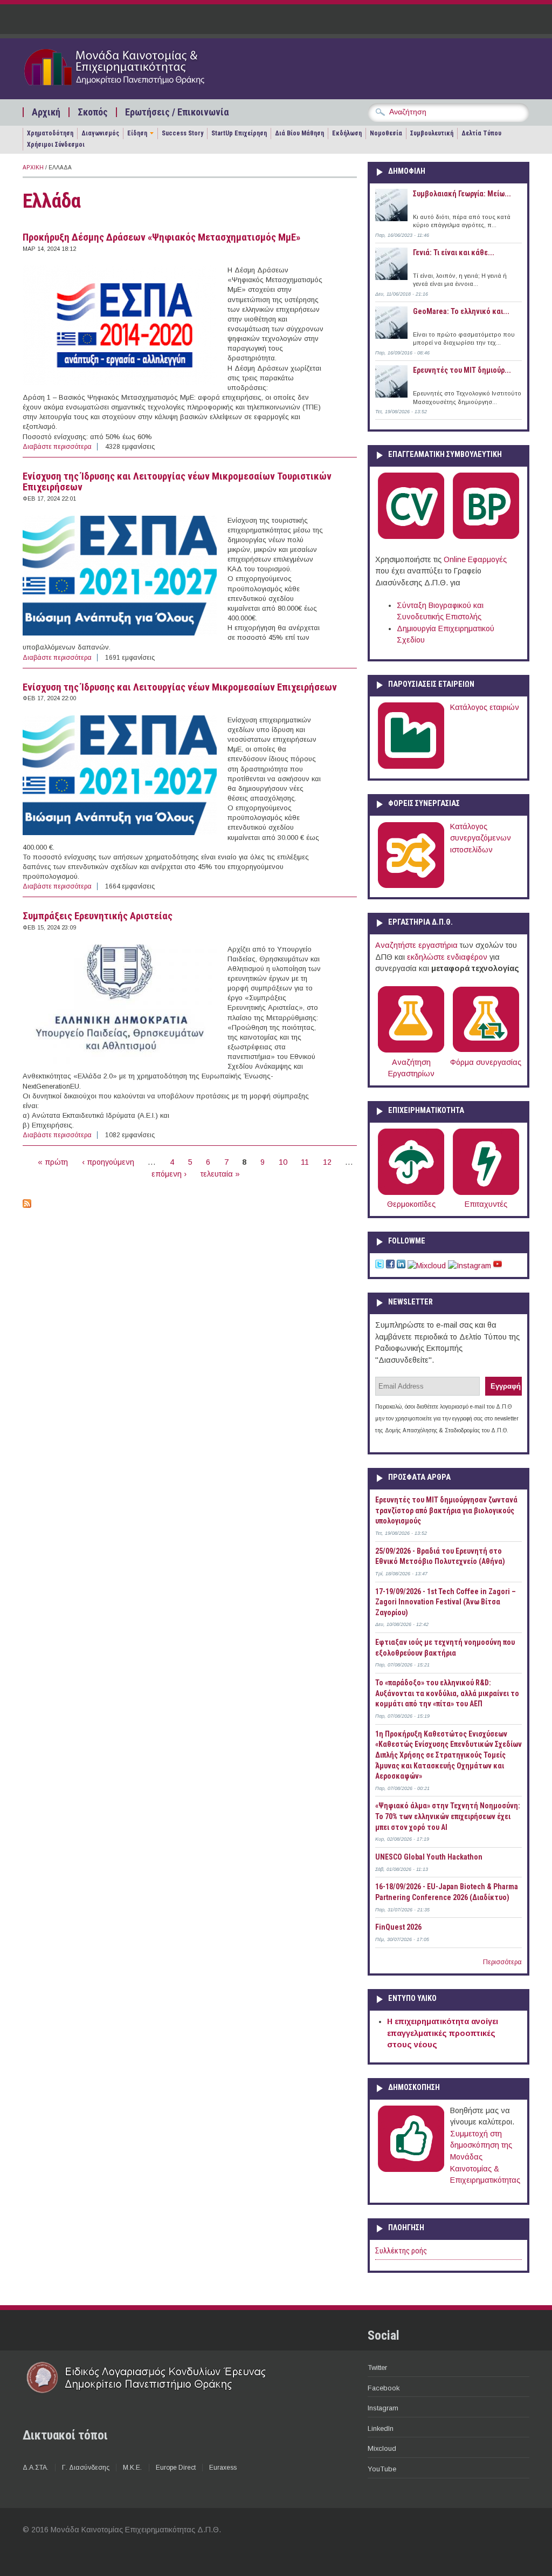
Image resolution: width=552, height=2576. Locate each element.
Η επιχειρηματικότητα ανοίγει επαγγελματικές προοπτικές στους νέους (443, 2033)
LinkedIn (381, 2428)
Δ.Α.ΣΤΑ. (36, 2468)
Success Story (182, 133)
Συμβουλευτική (432, 133)
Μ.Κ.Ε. (132, 2468)
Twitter (377, 2367)
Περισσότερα (502, 1962)
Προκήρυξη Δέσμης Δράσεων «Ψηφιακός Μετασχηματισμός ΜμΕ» (161, 237)
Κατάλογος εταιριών (485, 707)
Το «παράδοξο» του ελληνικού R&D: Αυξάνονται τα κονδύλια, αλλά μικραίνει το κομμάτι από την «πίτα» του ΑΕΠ (447, 1693)
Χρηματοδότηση (50, 133)
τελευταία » (220, 1174)
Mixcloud (382, 2448)
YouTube (382, 2469)
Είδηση (137, 133)
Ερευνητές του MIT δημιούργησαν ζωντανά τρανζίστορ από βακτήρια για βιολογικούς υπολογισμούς (446, 1510)
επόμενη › (169, 1174)
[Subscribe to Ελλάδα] (27, 1205)
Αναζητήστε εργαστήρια (416, 945)
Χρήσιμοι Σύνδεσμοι (56, 145)
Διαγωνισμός (100, 133)
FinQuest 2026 (398, 1927)
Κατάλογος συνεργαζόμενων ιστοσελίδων (481, 838)
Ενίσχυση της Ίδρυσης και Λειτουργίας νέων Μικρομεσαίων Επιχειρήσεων (180, 687)
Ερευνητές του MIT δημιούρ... (462, 370)
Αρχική (46, 112)
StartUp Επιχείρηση (239, 133)
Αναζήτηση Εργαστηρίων (411, 1068)
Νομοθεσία (386, 133)
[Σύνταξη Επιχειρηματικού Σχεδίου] (486, 537)
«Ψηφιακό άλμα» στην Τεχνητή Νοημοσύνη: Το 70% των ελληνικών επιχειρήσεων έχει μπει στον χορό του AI (448, 1816)
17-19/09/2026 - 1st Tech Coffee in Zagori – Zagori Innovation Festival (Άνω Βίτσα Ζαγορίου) (446, 1602)
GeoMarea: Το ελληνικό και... (461, 311)
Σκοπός (93, 112)
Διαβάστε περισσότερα (57, 447)
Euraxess (223, 2468)
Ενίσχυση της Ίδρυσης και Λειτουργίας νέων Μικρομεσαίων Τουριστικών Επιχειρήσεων (177, 482)
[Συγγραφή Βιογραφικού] (411, 537)
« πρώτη (53, 1162)
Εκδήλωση (347, 133)
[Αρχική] (134, 87)
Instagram (383, 2408)
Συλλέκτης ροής (401, 2251)
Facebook (384, 2388)
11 (305, 1162)
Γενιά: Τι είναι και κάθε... (454, 252)
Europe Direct (176, 2468)
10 (283, 1162)
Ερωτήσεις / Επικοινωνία (177, 112)
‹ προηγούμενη (108, 1162)
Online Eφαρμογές (475, 559)
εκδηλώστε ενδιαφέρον (447, 957)
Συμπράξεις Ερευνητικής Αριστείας (98, 916)
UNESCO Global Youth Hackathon (429, 1857)
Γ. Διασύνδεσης (86, 2468)
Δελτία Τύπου (481, 133)
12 (327, 1162)
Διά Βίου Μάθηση (299, 133)
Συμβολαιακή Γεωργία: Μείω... (462, 194)
